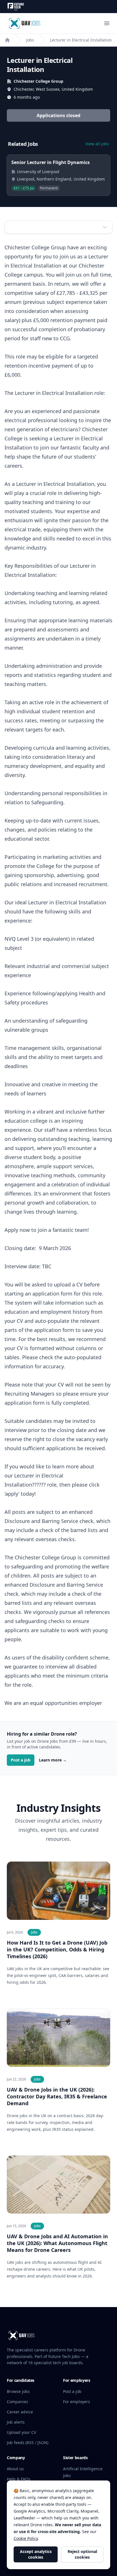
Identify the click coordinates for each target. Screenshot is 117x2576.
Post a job (21, 1760)
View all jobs (97, 144)
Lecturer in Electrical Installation (81, 40)
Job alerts (16, 2422)
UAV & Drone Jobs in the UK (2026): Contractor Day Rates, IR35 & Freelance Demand (57, 2096)
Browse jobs (18, 2391)
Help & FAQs (19, 2479)
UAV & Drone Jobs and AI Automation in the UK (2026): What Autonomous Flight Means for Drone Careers (57, 2243)
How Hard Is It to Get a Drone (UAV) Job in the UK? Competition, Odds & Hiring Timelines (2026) (57, 1949)
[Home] (7, 40)
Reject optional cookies (82, 2554)
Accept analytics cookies (36, 2554)
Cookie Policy (26, 2538)
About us (15, 2469)
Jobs (30, 40)
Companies (17, 2402)
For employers (77, 2402)
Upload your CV (21, 2432)
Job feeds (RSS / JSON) (28, 2443)
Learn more (53, 1760)
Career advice (20, 2412)
